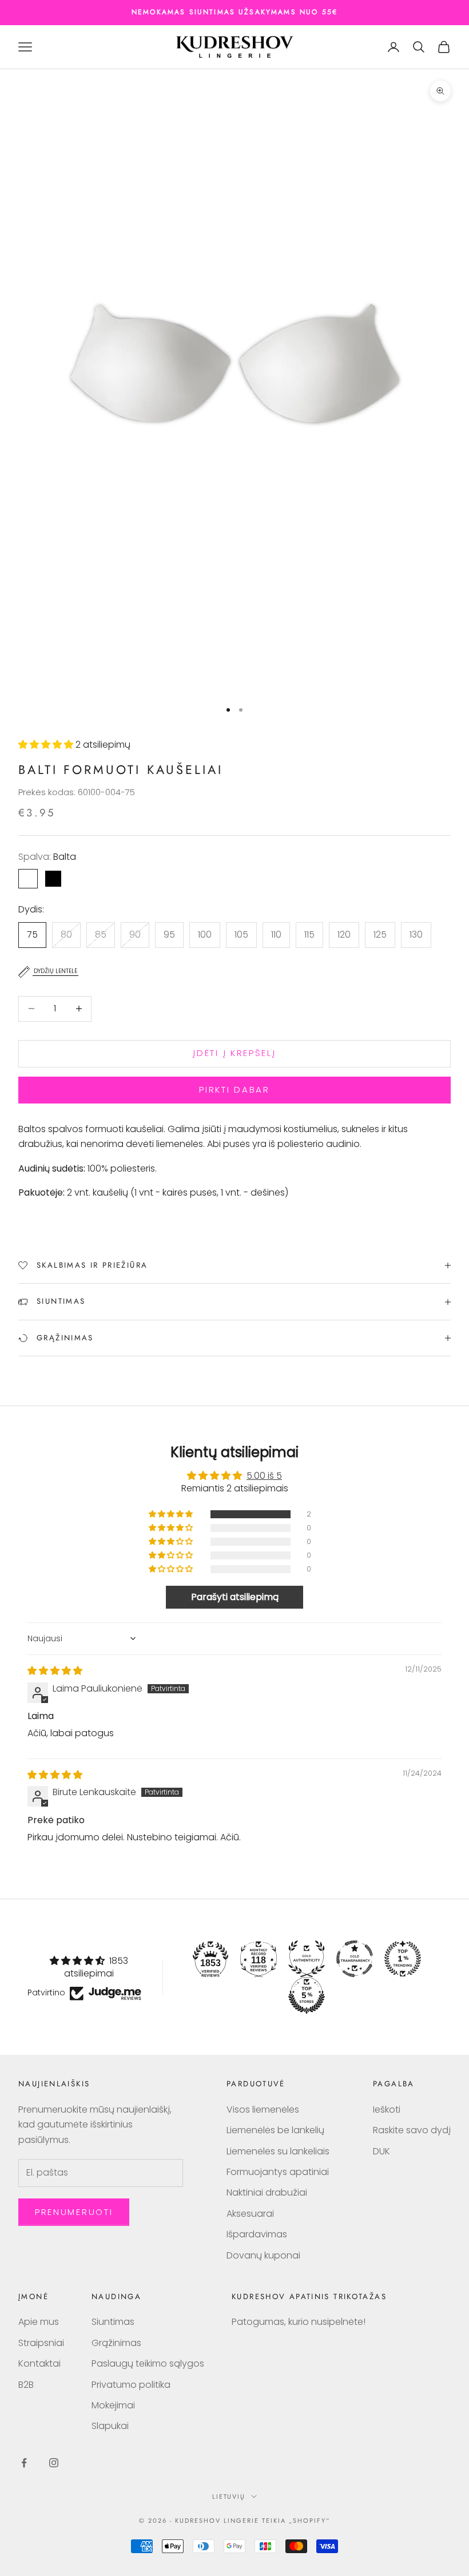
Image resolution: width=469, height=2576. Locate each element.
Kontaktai (39, 2363)
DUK (381, 2151)
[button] (47, 745)
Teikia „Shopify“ (296, 2521)
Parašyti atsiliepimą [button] (235, 1597)
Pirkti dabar (234, 1089)
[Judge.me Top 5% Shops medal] (307, 1995)
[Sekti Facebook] (24, 2463)
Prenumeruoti (74, 2212)
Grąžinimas (116, 2343)
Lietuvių (229, 2496)
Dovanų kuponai (263, 2255)
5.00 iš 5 (264, 1476)
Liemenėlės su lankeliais (278, 2151)
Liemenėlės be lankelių (275, 2130)
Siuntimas (113, 2322)
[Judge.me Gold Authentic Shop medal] (307, 1959)
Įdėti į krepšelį (234, 1053)
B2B (26, 2385)
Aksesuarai (250, 2214)
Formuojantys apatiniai (278, 2172)
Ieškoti (387, 2109)
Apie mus (39, 2322)
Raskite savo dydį (412, 2130)
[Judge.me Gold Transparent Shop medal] (355, 1959)
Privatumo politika (131, 2385)
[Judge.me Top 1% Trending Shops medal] (403, 1959)
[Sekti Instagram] (54, 2463)
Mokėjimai (113, 2405)
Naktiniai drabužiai (267, 2192)
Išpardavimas (257, 2234)
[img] (55, 1671)
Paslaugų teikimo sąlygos (148, 2363)
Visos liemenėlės (263, 2109)
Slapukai (110, 2426)
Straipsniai (41, 2343)
